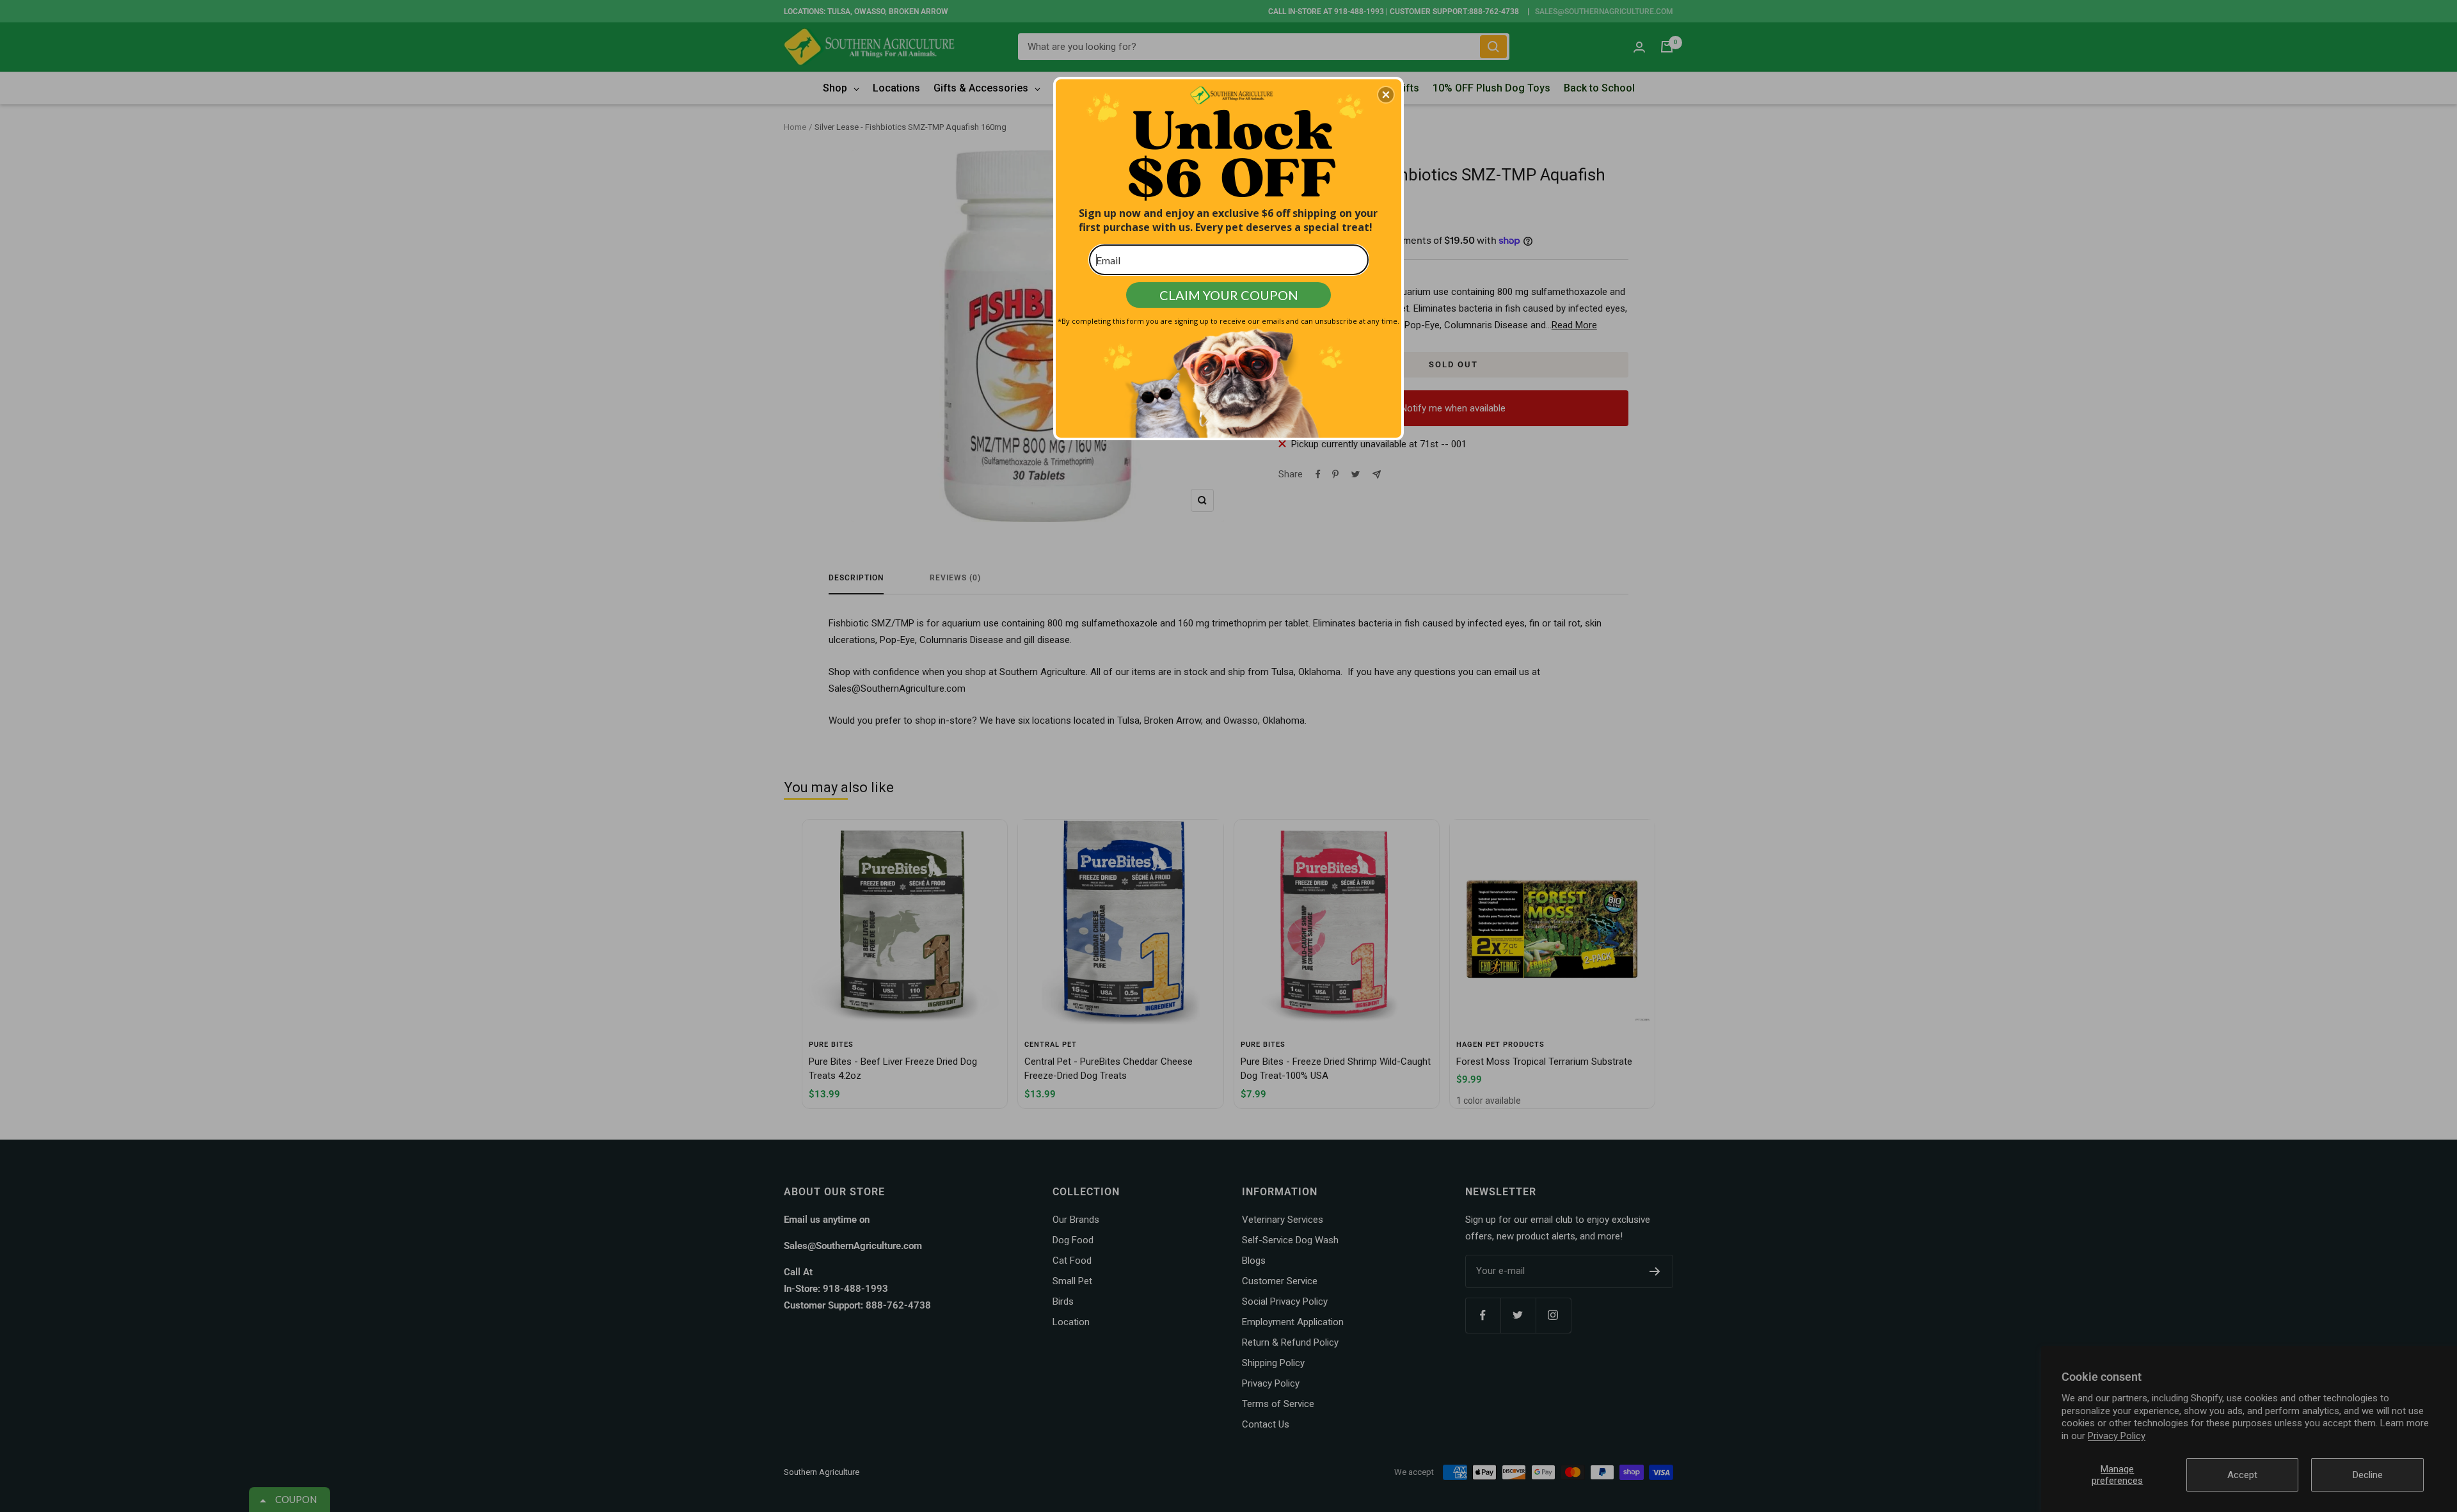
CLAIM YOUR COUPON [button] (1229, 295)
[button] (1386, 95)
